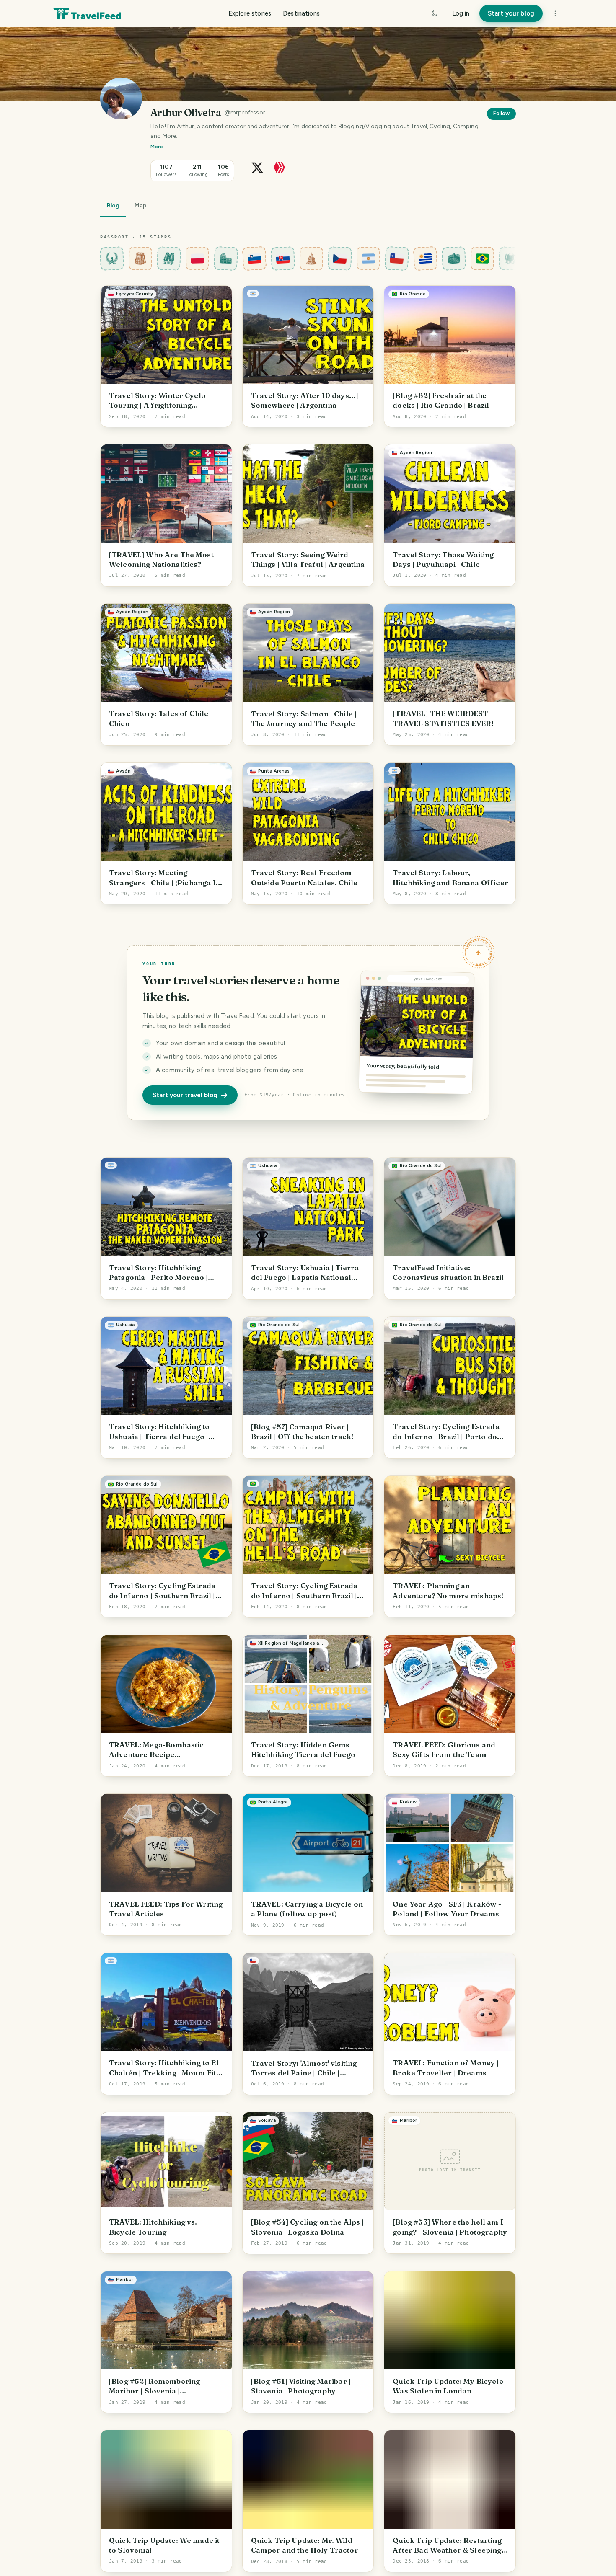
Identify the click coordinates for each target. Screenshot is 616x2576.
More (157, 147)
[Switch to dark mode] (435, 13)
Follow (501, 113)
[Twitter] (257, 167)
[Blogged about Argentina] (369, 258)
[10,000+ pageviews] (169, 258)
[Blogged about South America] (454, 258)
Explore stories (250, 13)
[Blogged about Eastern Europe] (312, 258)
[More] (555, 13)
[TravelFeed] (87, 13)
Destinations (301, 13)
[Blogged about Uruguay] (426, 258)
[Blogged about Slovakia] (283, 258)
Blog (113, 205)
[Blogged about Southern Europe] (226, 258)
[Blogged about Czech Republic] (340, 258)
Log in (461, 13)
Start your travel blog (185, 1095)
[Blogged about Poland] (198, 258)
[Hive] (279, 167)
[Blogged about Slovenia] (255, 258)
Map (141, 205)
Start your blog (511, 13)
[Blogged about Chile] (397, 258)
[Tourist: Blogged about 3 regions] (141, 258)
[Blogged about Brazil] (483, 258)
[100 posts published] (511, 258)
